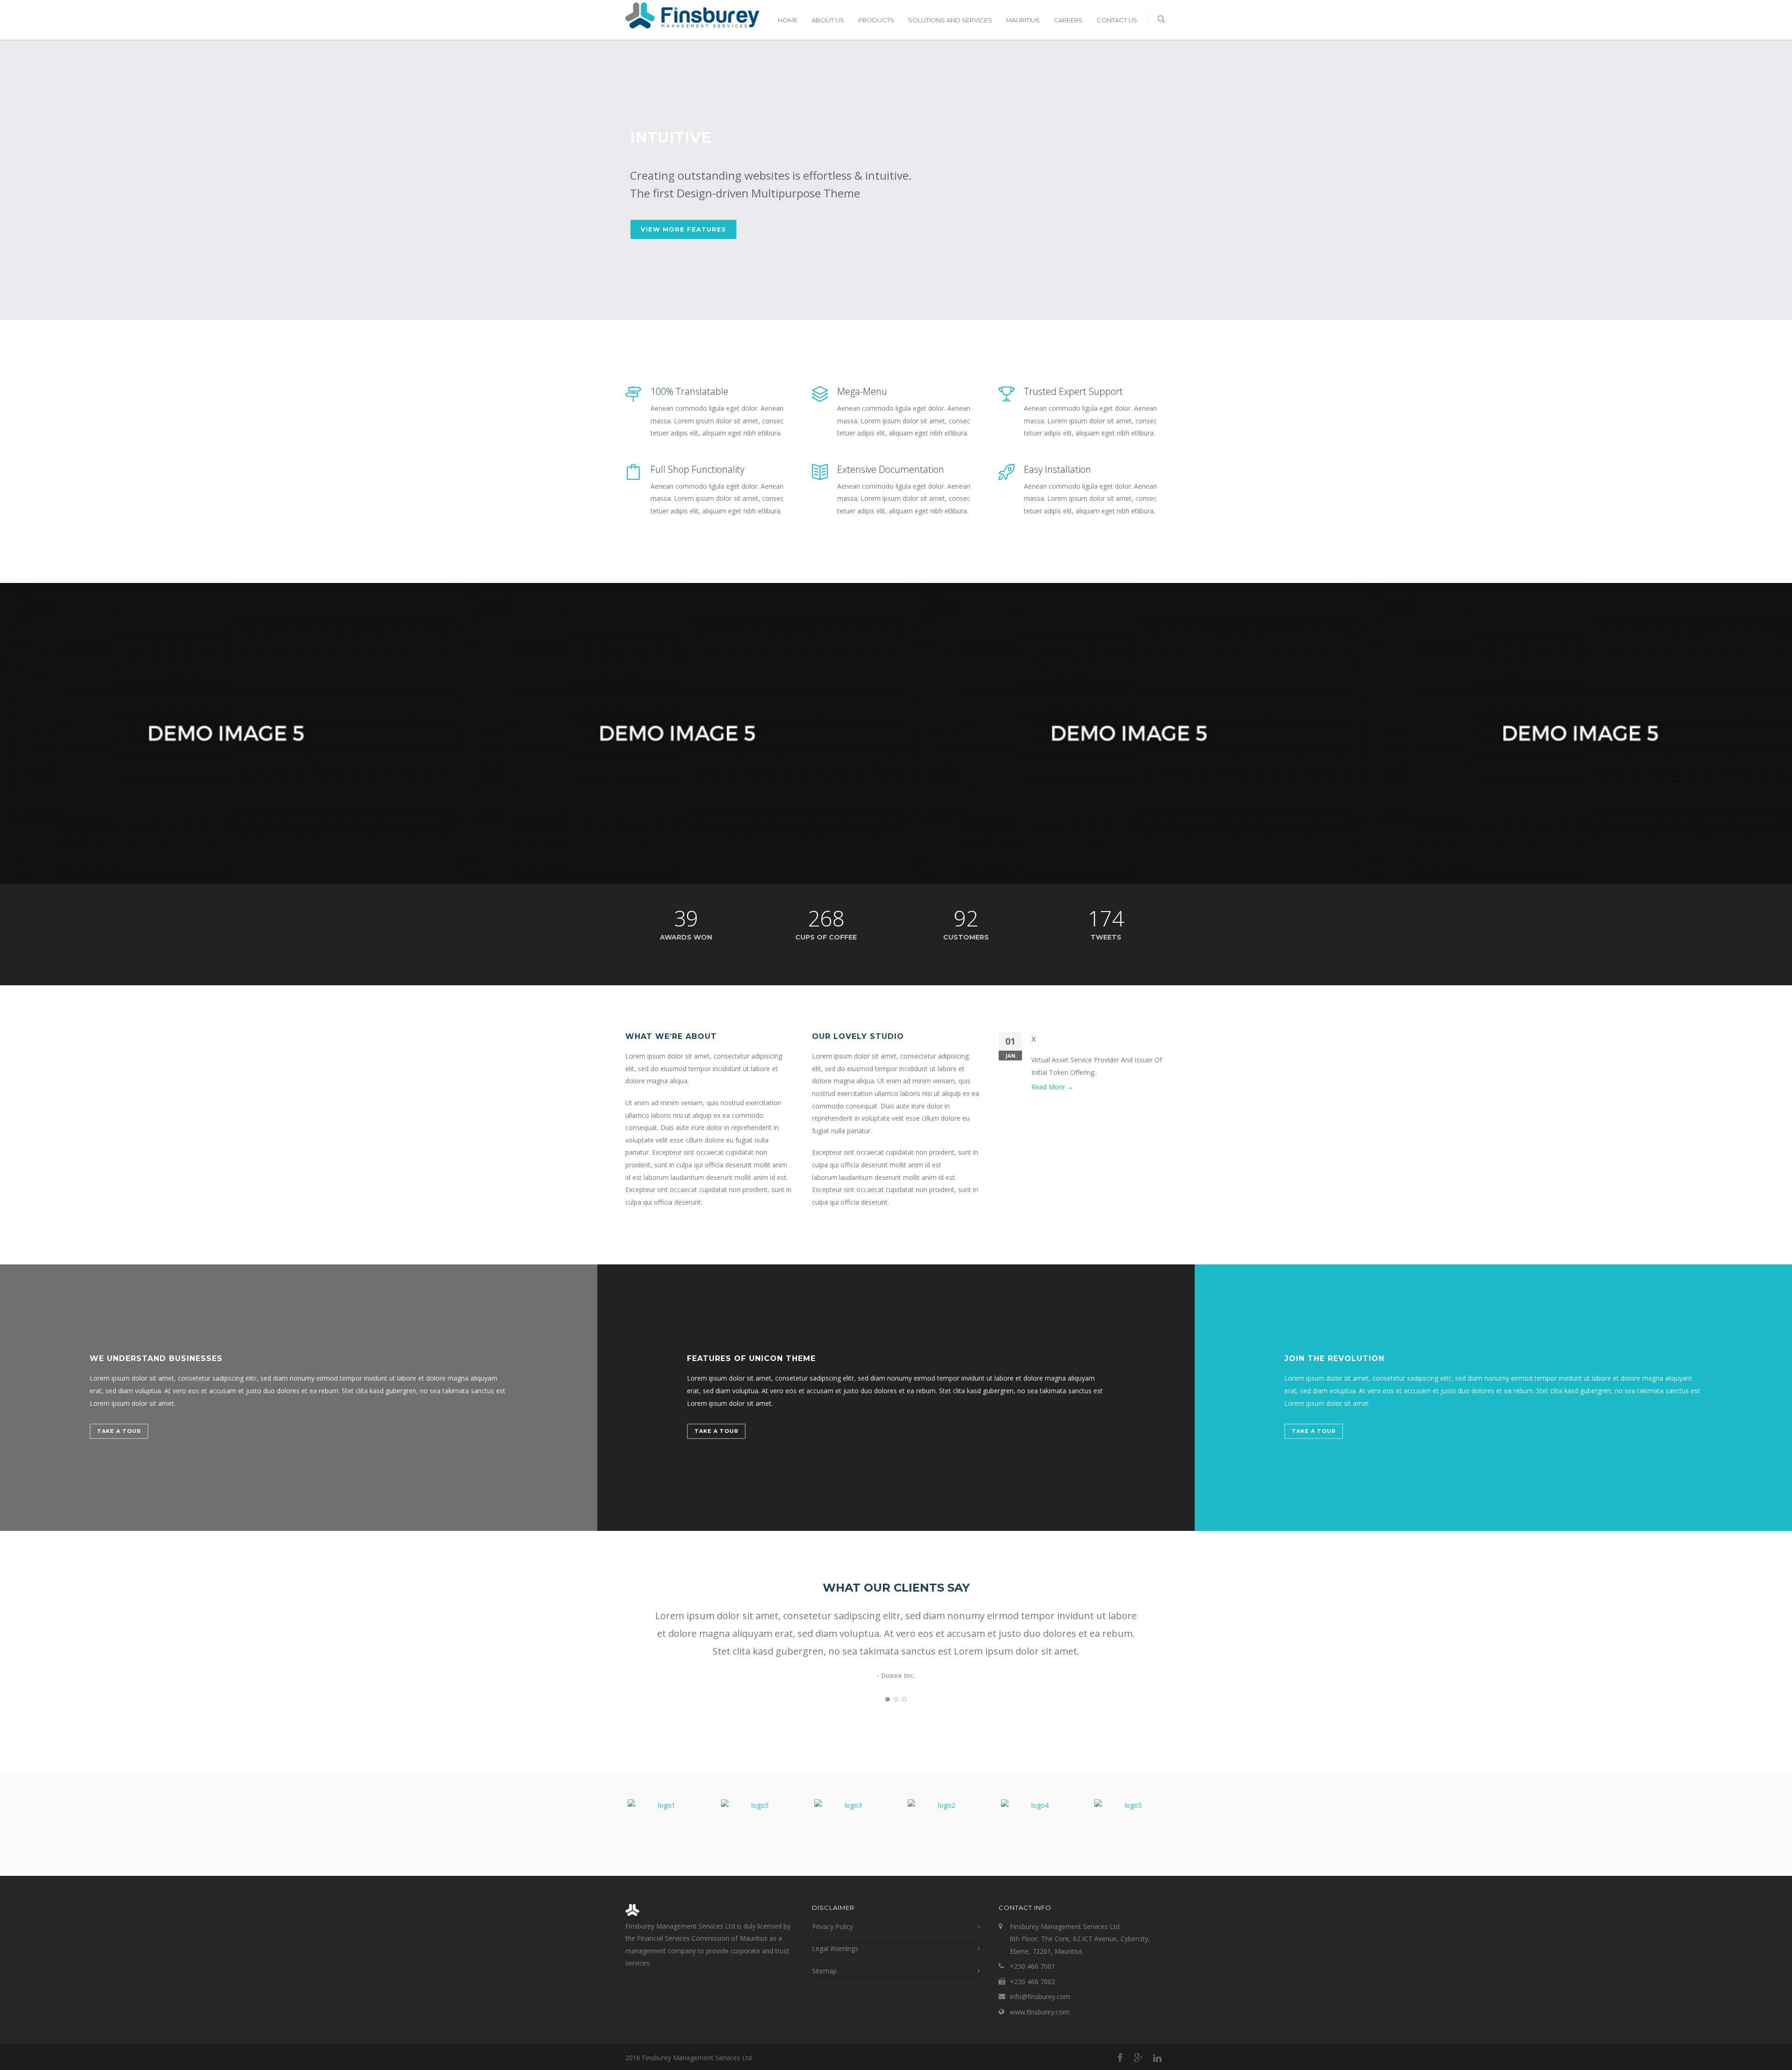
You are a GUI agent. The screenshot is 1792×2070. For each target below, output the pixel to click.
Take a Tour (119, 1431)
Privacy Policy (833, 1926)
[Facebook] (1120, 2058)
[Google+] (1139, 2058)
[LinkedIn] (1157, 2058)
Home (788, 20)
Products (876, 20)
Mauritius (1023, 20)
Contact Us (1117, 20)
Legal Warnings (835, 1948)
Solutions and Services (950, 20)
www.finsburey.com (1039, 2012)
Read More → (1052, 1087)
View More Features (683, 229)
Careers (1068, 20)
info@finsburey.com (1040, 1996)
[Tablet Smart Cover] (1129, 733)
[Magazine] (677, 733)
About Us (828, 20)
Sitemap (824, 1971)
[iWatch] (226, 733)
